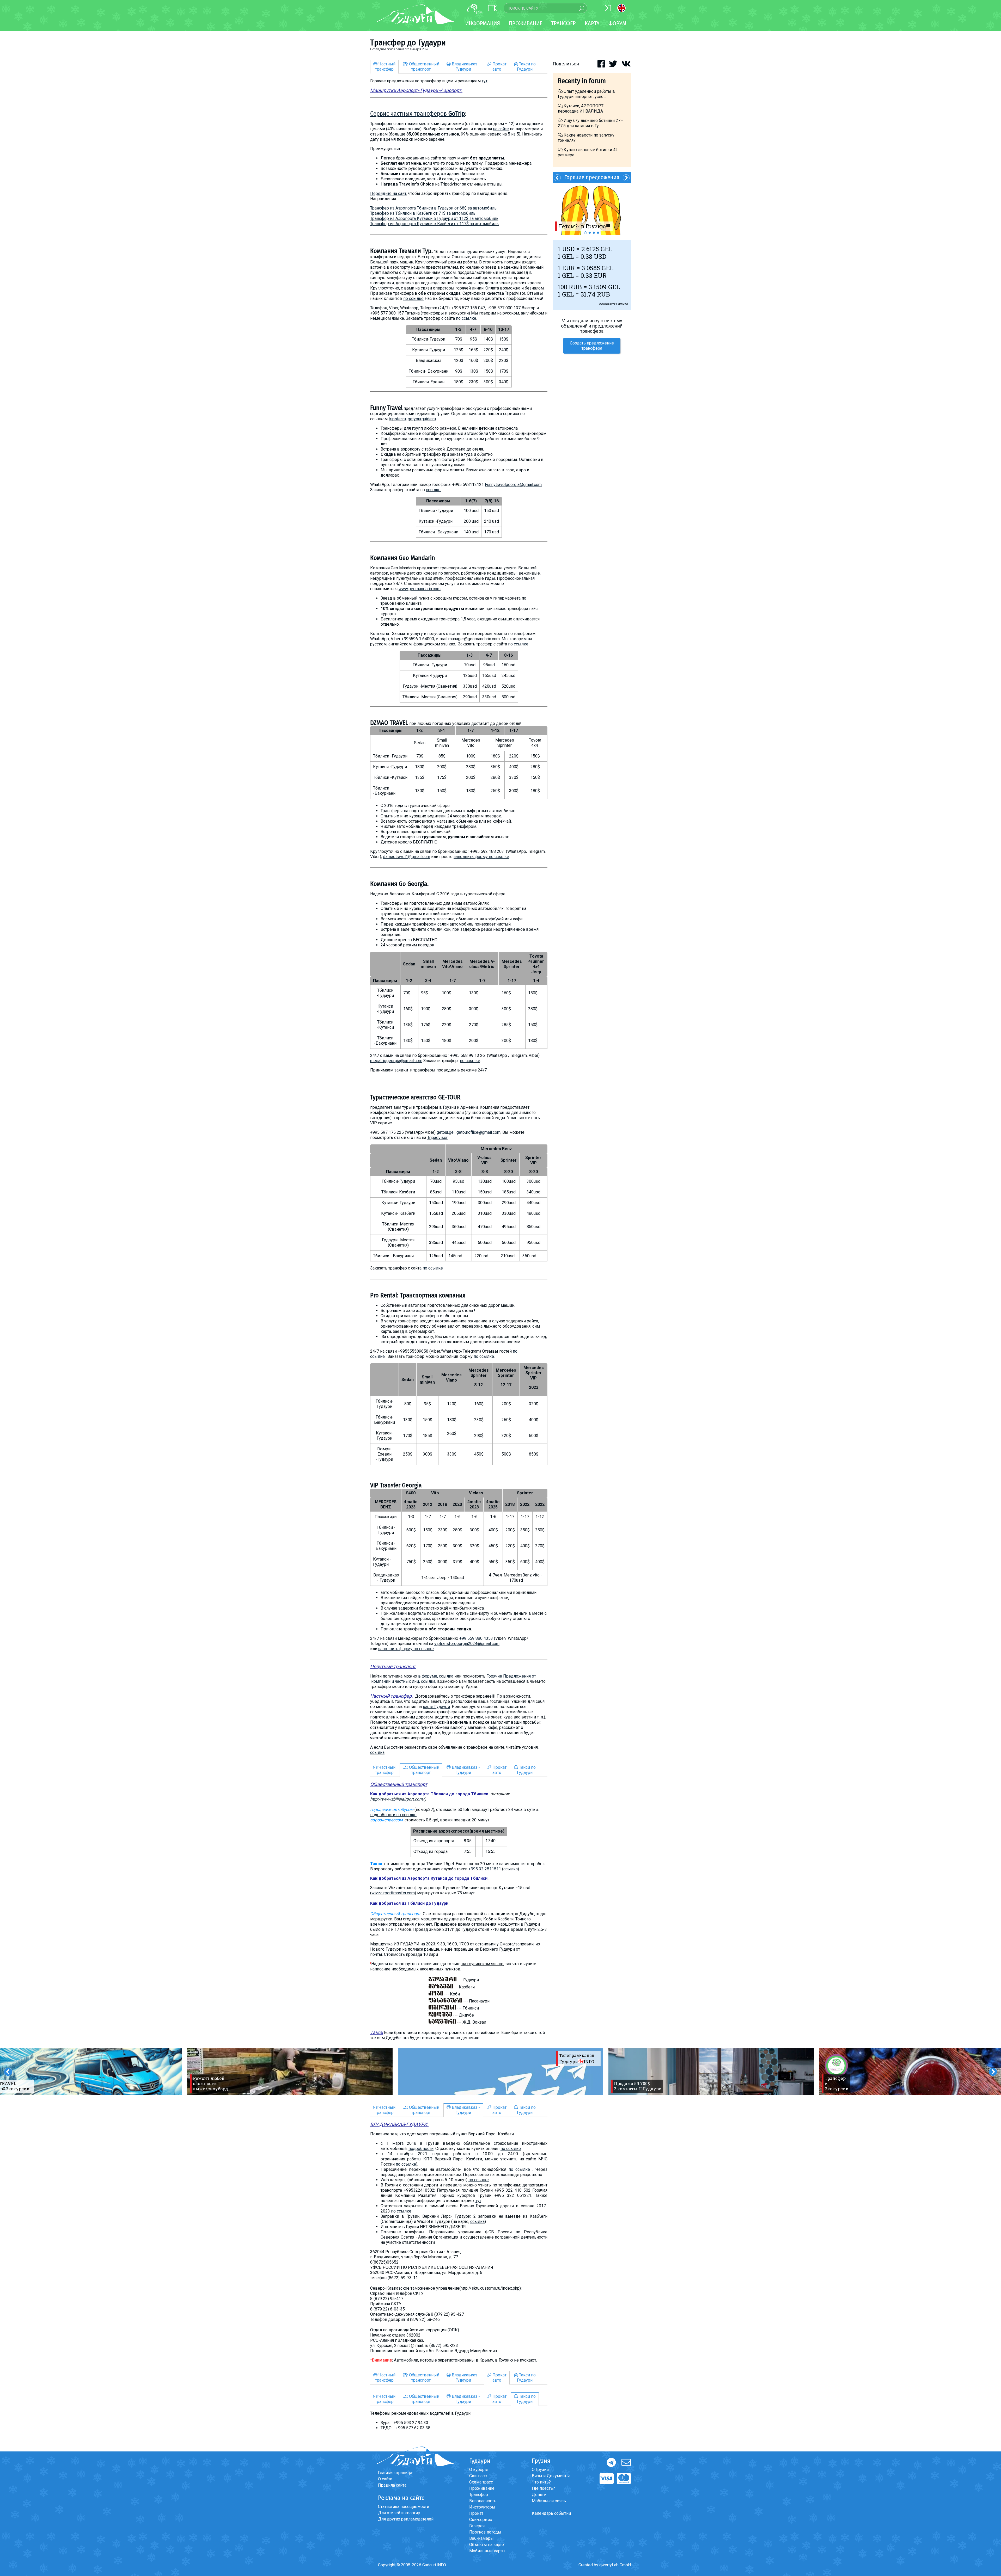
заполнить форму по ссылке (481, 857)
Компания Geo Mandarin (403, 558)
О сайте (385, 2479)
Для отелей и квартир (399, 2513)
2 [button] (590, 233)
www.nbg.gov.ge (608, 304)
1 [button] (585, 233)
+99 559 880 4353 (476, 1638)
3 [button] (594, 233)
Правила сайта (392, 2485)
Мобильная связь (549, 2501)
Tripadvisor (437, 1138)
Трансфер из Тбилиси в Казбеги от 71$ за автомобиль (423, 213)
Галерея (477, 2526)
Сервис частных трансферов (418, 114)
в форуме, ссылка (436, 1676)
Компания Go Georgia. (399, 884)
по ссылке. (484, 1356)
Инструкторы (482, 2507)
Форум (617, 23)
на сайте (501, 129)
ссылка (377, 1752)
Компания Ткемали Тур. (401, 251)
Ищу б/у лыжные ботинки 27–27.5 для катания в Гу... (590, 123)
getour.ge (445, 1132)
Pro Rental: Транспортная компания (418, 1295)
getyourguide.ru (422, 419)
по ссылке (413, 298)
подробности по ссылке (393, 1815)
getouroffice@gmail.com (478, 1132)
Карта (592, 23)
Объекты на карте (487, 2545)
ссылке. (434, 490)
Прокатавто (499, 67)
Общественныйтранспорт (424, 67)
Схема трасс (481, 2482)
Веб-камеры (481, 2538)
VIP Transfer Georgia (396, 1485)
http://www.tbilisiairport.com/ (397, 1799)
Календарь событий (551, 2513)
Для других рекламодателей (406, 2519)
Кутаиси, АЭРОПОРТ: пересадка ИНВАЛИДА (581, 109)
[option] (290, 2072)
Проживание (482, 2488)
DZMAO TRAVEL (389, 723)
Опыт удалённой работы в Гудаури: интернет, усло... (586, 94)
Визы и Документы (551, 2476)
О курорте (479, 2470)
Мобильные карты (487, 2551)
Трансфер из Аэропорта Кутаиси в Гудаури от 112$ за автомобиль (434, 218)
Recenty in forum (582, 81)
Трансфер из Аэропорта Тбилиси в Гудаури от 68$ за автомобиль (433, 208)
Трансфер (479, 2495)
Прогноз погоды (485, 2532)
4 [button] (598, 233)
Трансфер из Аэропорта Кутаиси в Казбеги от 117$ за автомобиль (434, 224)
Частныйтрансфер (385, 67)
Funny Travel (386, 408)
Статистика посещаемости (404, 2507)
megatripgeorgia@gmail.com (396, 1061)
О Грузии (540, 2470)
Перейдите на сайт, (389, 193)
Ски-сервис (481, 2520)
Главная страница (395, 2473)
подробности (421, 2149)
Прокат (476, 2513)
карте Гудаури (436, 1707)
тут (485, 81)
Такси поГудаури (526, 67)
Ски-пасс (478, 2476)
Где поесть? (543, 2488)
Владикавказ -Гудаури (465, 67)
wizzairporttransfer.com (393, 1893)
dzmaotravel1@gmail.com (407, 857)
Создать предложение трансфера (592, 346)
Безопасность (483, 2501)
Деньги (539, 2495)
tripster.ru (397, 419)
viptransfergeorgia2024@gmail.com (467, 1644)
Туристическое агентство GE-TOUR (415, 1097)
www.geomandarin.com (420, 589)
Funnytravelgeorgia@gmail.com (513, 485)
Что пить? (541, 2482)
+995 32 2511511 (485, 1869)
